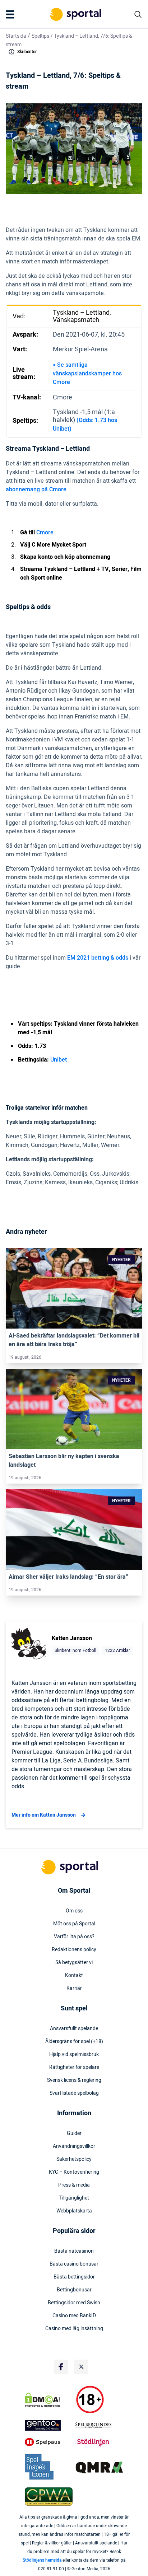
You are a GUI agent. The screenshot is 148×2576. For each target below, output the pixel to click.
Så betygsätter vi (74, 1963)
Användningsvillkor (74, 2146)
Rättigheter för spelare (74, 2067)
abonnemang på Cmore (36, 490)
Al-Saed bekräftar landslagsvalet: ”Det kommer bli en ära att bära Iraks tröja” (74, 1340)
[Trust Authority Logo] (49, 2425)
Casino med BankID (74, 2316)
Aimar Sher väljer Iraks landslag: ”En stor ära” (68, 1577)
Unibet (59, 1060)
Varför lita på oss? (74, 1937)
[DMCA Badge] (49, 2400)
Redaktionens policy (74, 1950)
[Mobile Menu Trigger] (11, 14)
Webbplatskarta (74, 2211)
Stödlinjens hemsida (42, 2560)
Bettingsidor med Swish (74, 2303)
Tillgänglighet (74, 2198)
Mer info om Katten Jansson (44, 1815)
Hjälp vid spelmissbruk (74, 2055)
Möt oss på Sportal (74, 1924)
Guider (74, 2134)
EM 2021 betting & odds (98, 958)
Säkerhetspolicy (74, 2159)
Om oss (74, 1911)
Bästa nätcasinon (74, 2251)
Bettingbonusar (74, 2290)
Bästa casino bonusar (74, 2264)
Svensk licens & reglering (74, 2080)
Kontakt (74, 1976)
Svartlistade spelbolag (74, 2093)
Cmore (45, 533)
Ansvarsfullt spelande (74, 2029)
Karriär (74, 1989)
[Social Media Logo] (61, 2367)
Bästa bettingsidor (74, 2277)
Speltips (40, 36)
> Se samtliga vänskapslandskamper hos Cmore (87, 374)
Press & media (74, 2185)
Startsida (16, 36)
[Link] (74, 1289)
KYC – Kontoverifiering (74, 2172)
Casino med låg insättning (74, 2329)
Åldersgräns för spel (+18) (74, 2042)
